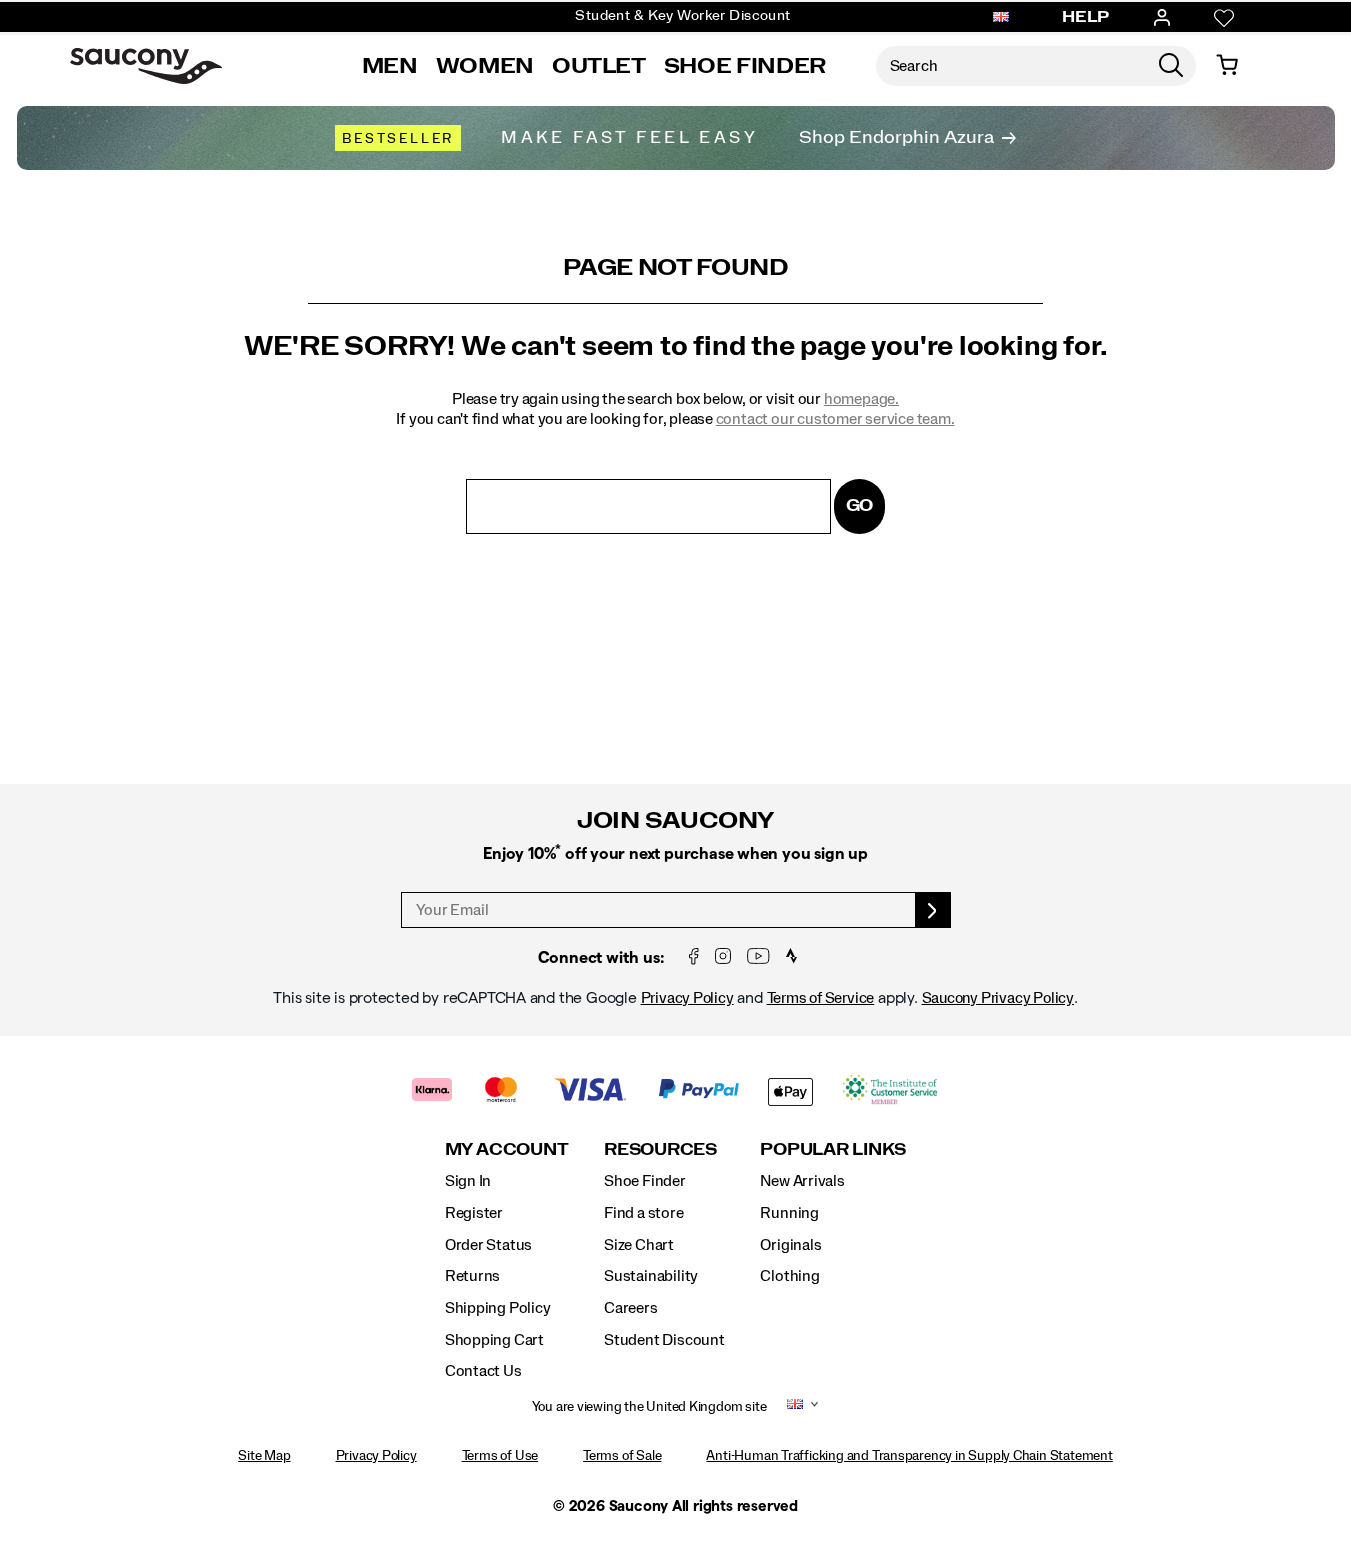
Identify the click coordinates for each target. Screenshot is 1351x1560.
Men (390, 66)
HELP (1086, 17)
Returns (473, 1276)
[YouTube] (758, 957)
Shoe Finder (745, 66)
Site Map (264, 1456)
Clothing (789, 1276)
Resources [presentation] (660, 1149)
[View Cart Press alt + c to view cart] (1227, 66)
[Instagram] (723, 957)
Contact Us (483, 1371)
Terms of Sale (622, 1456)
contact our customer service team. (835, 419)
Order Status (488, 1245)
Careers (631, 1308)
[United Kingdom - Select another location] (1001, 18)
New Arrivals (802, 1181)
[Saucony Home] (146, 66)
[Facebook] (694, 957)
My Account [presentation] (507, 1149)
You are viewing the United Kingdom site (649, 1407)
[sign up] (933, 910)
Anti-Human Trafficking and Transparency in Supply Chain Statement (909, 1456)
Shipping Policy (498, 1308)
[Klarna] (432, 1091)
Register (474, 1213)
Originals (790, 1245)
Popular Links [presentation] (833, 1149)
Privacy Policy (687, 998)
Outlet (599, 66)
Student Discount (664, 1340)
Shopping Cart (494, 1340)
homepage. (861, 399)
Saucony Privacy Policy (998, 998)
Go (860, 505)
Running (789, 1213)
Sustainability (651, 1276)
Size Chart (639, 1245)
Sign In (468, 1181)
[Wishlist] (1224, 18)
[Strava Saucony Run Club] (791, 957)
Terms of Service (821, 998)
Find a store (643, 1213)
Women (485, 66)
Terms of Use (500, 1456)
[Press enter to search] (1171, 66)
